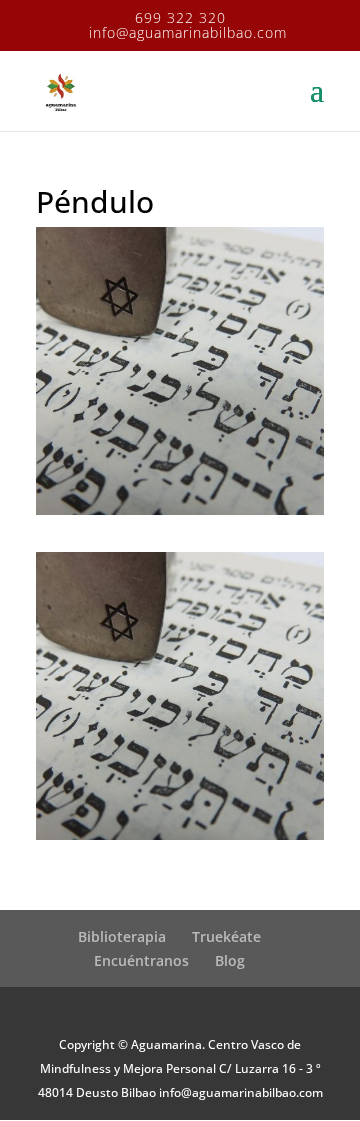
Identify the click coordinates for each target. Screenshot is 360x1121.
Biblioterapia (122, 936)
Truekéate (226, 936)
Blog (230, 960)
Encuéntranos (141, 960)
